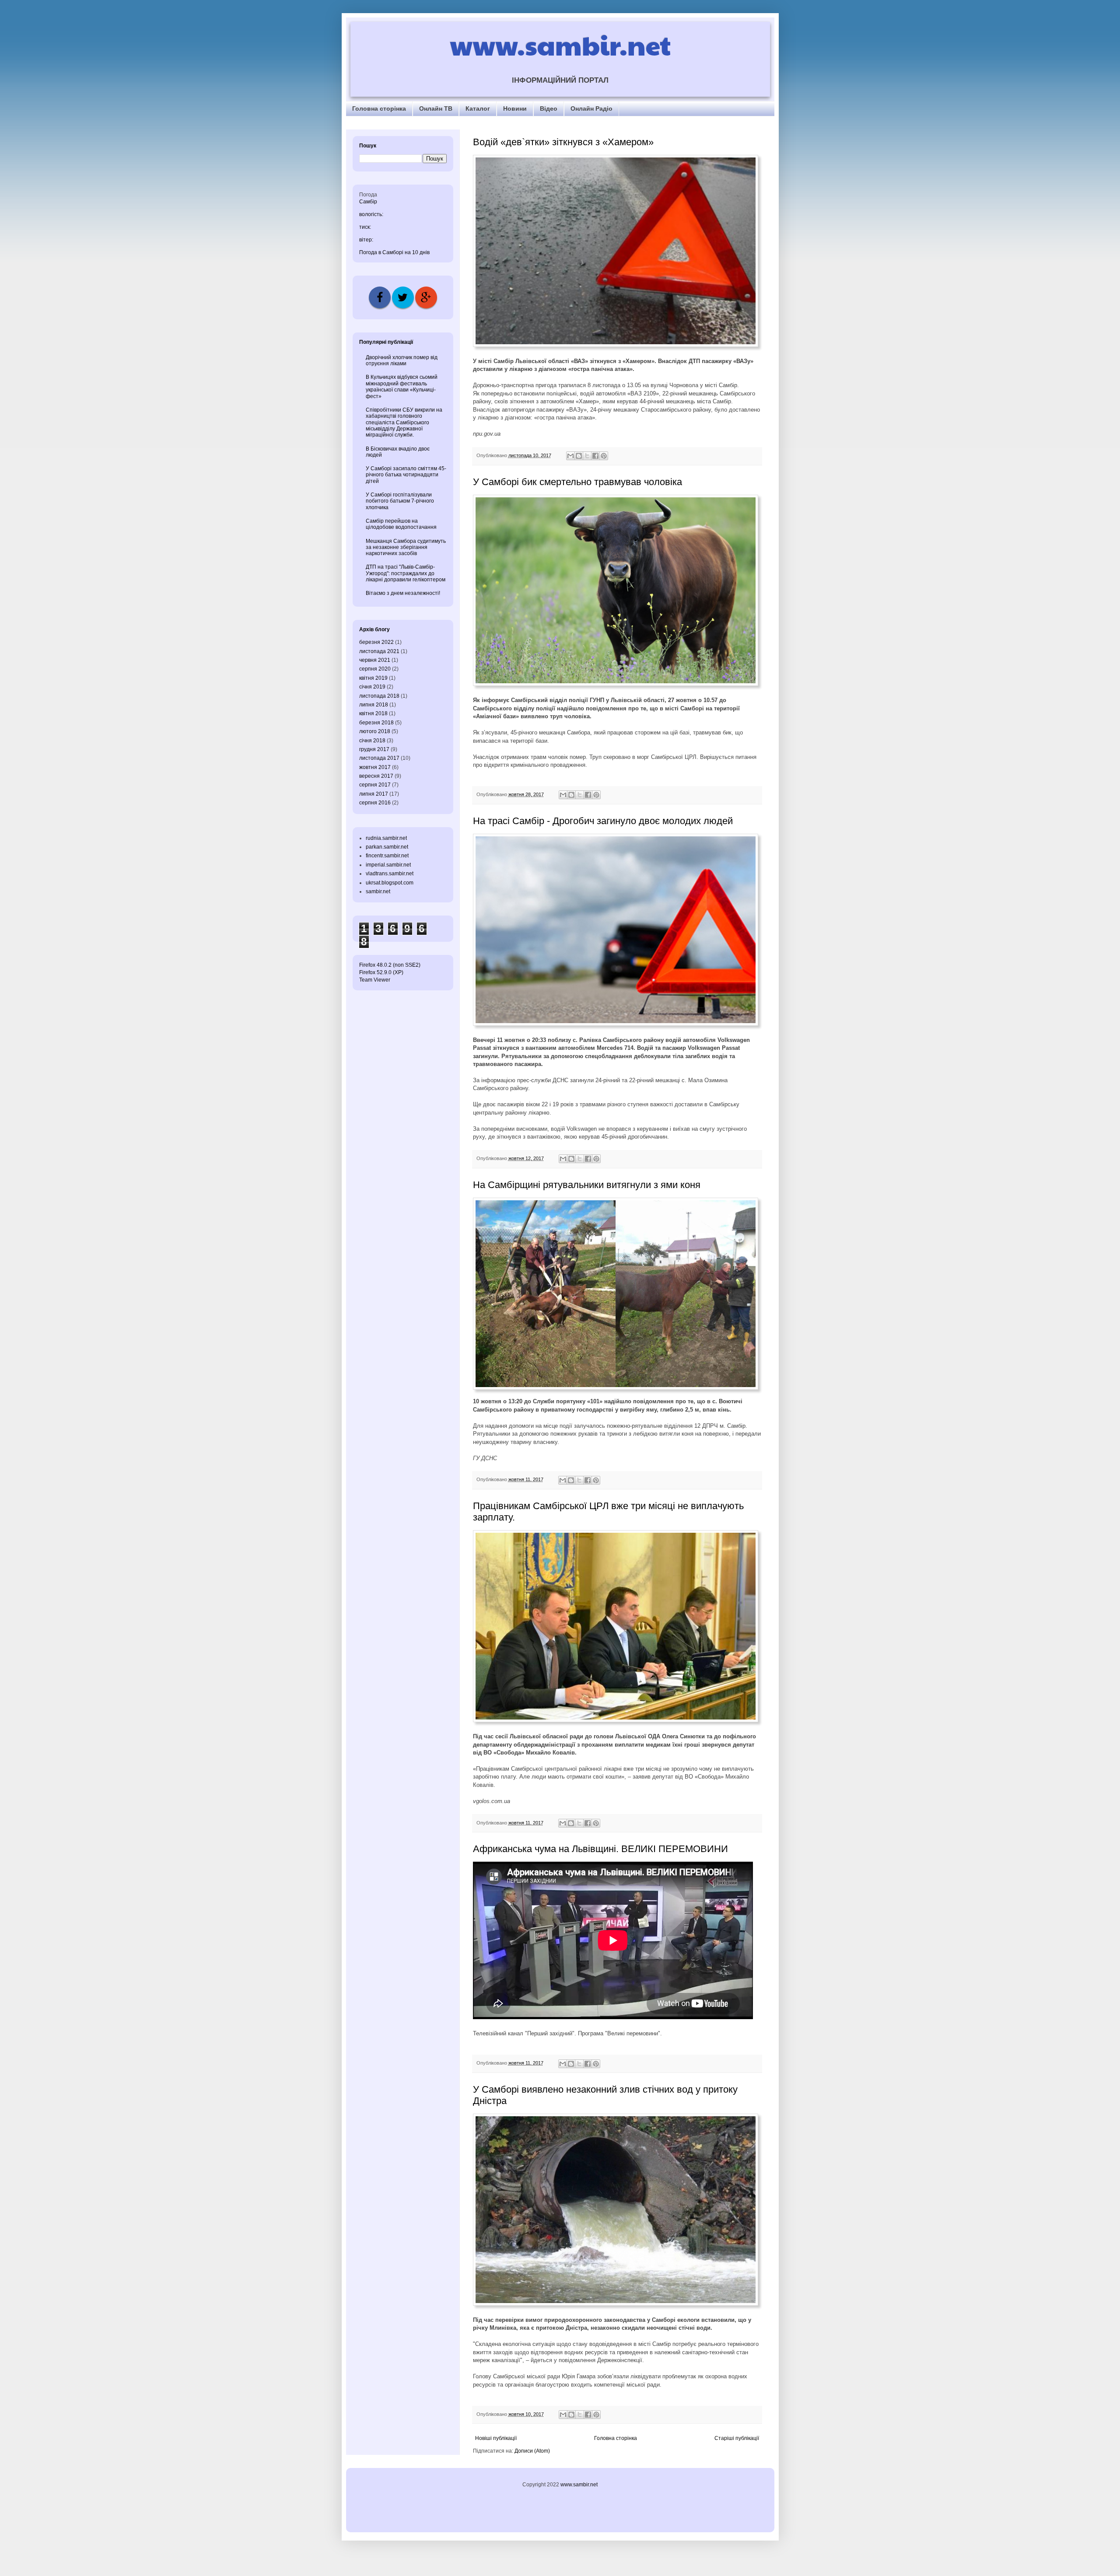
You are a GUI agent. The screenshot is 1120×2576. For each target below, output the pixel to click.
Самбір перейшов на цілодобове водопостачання (401, 524)
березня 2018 (376, 723)
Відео (549, 108)
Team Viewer (375, 980)
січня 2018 (372, 741)
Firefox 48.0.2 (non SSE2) (390, 965)
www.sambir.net (560, 45)
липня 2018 (374, 705)
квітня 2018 (373, 713)
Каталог (478, 108)
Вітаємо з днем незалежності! (403, 593)
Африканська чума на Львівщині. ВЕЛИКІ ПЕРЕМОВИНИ (600, 1849)
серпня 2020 (375, 669)
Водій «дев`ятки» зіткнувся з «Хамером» (563, 142)
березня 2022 (376, 642)
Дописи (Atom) (532, 2451)
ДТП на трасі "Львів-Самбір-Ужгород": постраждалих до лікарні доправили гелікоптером (406, 573)
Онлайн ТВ (436, 108)
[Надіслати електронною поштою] (570, 456)
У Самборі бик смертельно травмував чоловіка (577, 482)
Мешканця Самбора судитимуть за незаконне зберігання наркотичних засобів (406, 547)
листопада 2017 (379, 758)
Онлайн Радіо (591, 108)
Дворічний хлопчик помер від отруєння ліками (402, 360)
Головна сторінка (379, 108)
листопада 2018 (379, 696)
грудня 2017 (374, 749)
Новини (515, 108)
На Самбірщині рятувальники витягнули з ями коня (587, 1185)
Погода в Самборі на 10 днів (394, 252)
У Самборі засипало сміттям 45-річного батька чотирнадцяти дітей (406, 475)
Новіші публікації (496, 2438)
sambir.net (378, 891)
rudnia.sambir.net (386, 838)
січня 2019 (372, 687)
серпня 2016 (375, 803)
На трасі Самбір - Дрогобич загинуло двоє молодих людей (603, 821)
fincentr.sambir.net (387, 856)
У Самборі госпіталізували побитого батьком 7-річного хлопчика (400, 501)
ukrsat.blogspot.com (390, 883)
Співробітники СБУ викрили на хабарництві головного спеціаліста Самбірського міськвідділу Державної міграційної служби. (404, 423)
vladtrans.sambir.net (390, 874)
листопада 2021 (379, 651)
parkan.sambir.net (387, 847)
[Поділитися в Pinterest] (604, 456)
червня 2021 (375, 660)
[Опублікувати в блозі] (579, 456)
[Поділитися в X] (587, 456)
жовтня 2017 (375, 767)
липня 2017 (374, 794)
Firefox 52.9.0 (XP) (381, 972)
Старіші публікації (737, 2438)
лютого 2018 (375, 731)
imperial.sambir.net (388, 865)
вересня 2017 (376, 776)
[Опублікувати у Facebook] (595, 456)
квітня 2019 (373, 678)
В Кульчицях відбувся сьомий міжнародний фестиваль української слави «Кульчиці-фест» (402, 386)
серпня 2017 (375, 785)
